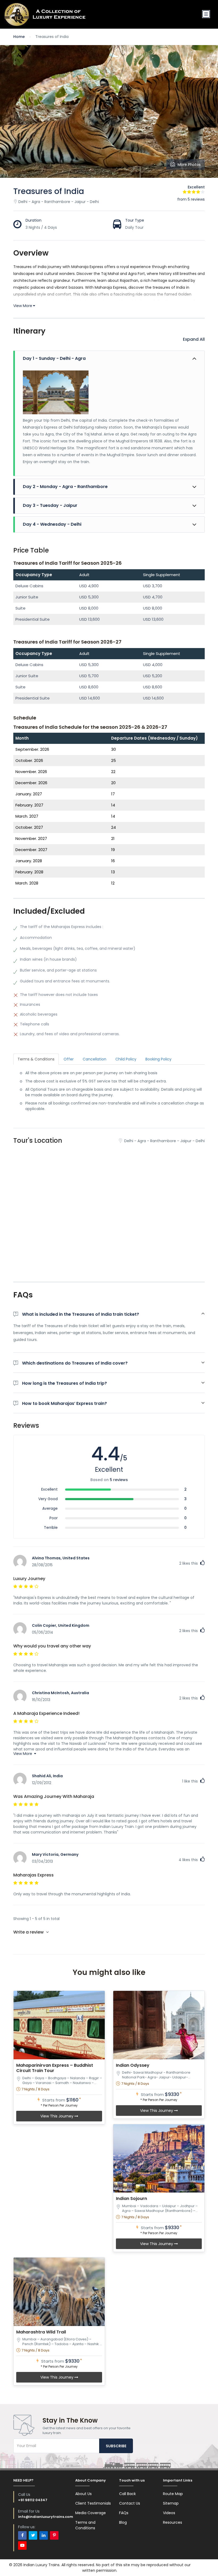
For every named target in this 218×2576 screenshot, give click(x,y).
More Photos (189, 165)
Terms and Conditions (85, 2525)
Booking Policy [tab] (158, 1059)
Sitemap (171, 2503)
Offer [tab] (69, 1059)
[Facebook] (22, 2535)
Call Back (127, 2494)
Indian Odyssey (133, 2065)
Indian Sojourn (131, 2199)
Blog (123, 2522)
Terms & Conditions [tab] (36, 1059)
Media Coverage (91, 2513)
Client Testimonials (93, 2503)
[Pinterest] (54, 2535)
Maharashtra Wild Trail (41, 2332)
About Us (83, 2494)
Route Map (173, 2494)
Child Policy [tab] (126, 1059)
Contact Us (130, 2503)
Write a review (29, 1932)
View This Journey (57, 2116)
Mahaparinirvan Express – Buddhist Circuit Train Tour (55, 2068)
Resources (173, 2522)
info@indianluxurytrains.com (46, 2517)
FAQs (124, 2513)
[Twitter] (33, 2535)
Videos (169, 2513)
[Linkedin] (44, 2535)
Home (19, 37)
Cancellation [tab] (95, 1059)
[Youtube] (22, 2545)
